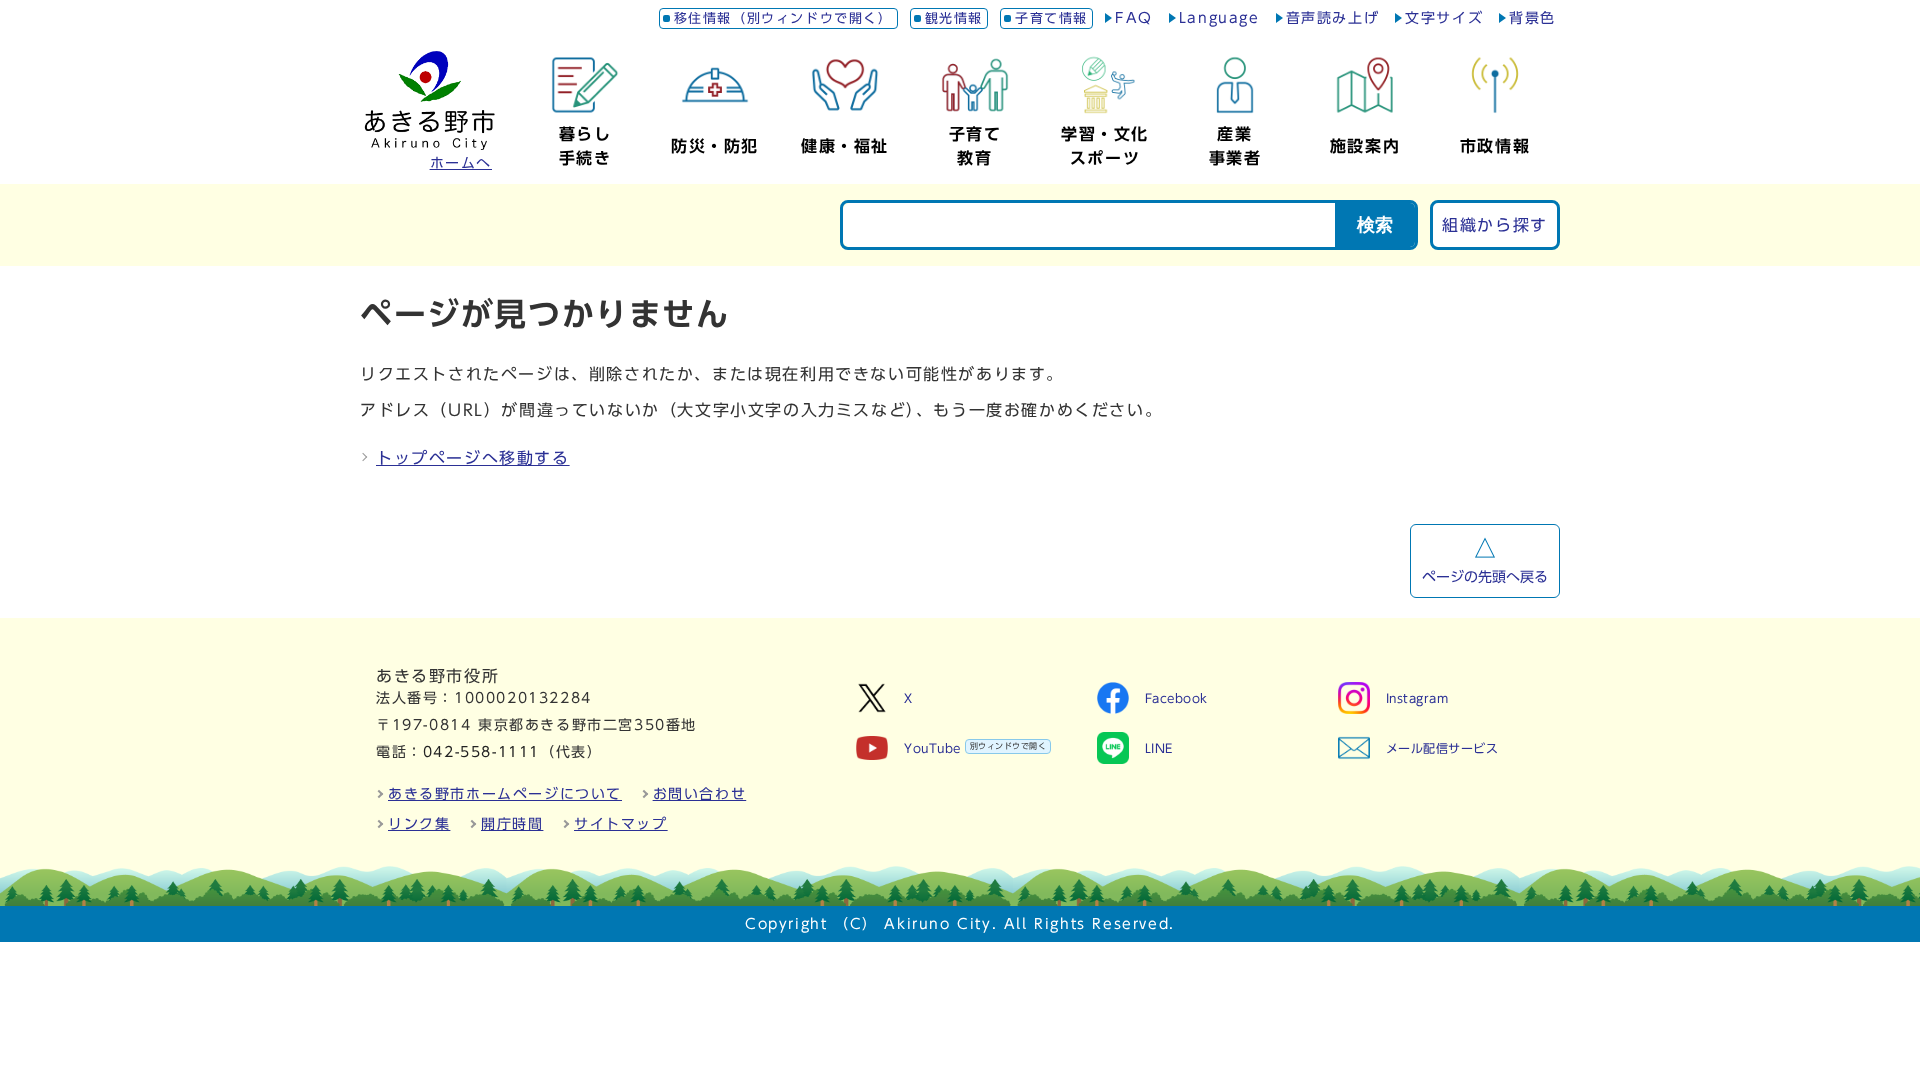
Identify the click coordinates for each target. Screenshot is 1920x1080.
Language (1219, 18)
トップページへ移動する (473, 458)
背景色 (1532, 18)
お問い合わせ (700, 794)
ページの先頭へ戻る (1485, 577)
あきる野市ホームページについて (505, 794)
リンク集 (419, 824)
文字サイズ (1444, 18)
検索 (1375, 225)
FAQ (1134, 18)
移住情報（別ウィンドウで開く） (783, 18)
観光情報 (954, 18)
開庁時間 (512, 824)
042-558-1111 (481, 752)
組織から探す (1495, 225)
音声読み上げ (1333, 18)
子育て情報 (1051, 18)
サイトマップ (621, 824)
